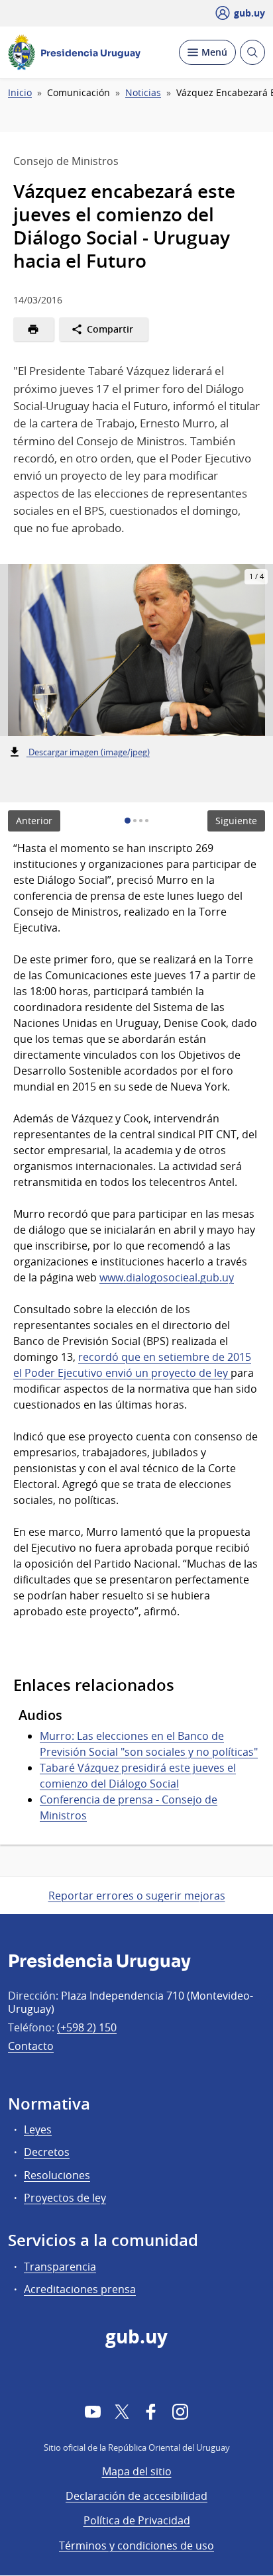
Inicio (20, 93)
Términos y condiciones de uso (136, 2546)
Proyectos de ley (65, 2198)
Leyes (38, 2129)
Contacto (31, 2046)
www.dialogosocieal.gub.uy (167, 1277)
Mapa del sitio (137, 2471)
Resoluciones (57, 2175)
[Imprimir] (33, 329)
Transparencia (60, 2267)
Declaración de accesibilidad (136, 2496)
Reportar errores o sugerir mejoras (137, 1896)
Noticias (143, 93)
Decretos (47, 2152)
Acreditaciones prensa (80, 2289)
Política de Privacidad (137, 2520)
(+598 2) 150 (87, 2027)
